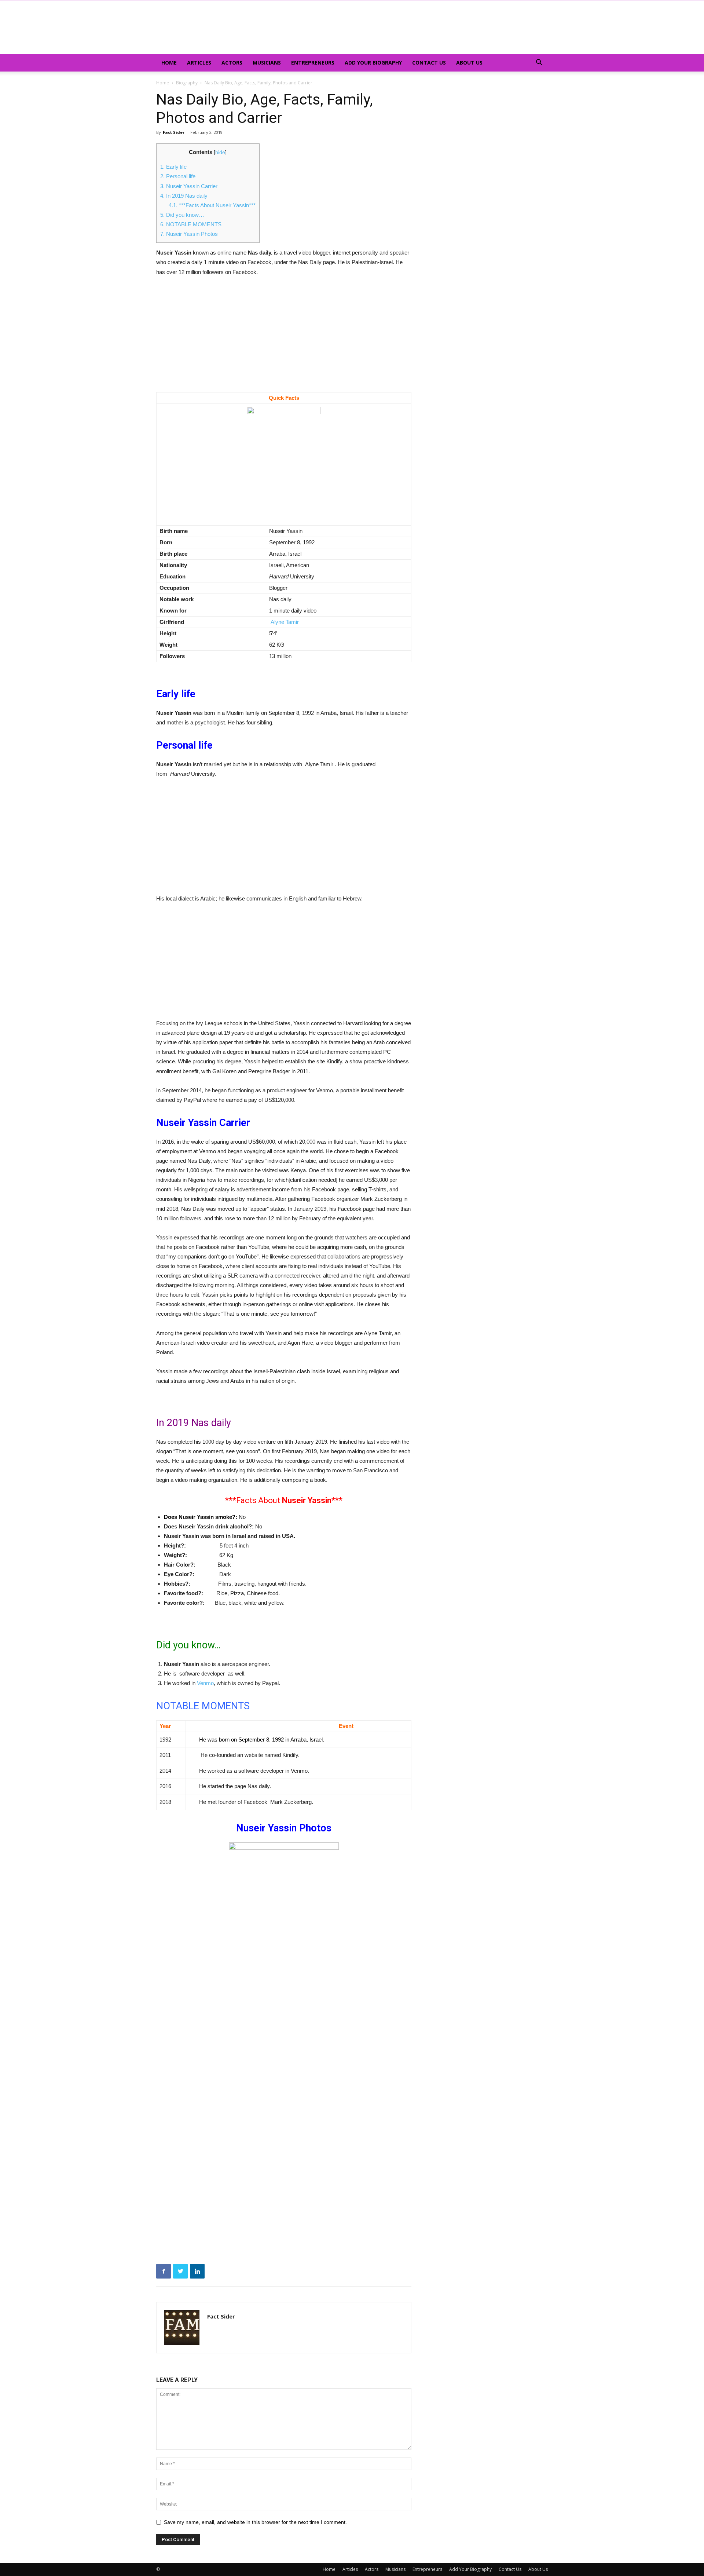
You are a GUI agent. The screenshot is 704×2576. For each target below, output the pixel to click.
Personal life (178, 176)
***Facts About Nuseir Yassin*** (212, 205)
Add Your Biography (373, 63)
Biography (187, 83)
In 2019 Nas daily (184, 196)
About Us (469, 63)
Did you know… (182, 215)
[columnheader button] (171, 1726)
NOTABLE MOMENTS (191, 224)
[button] (539, 63)
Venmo (205, 1683)
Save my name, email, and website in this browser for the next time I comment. (255, 2522)
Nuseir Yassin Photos (189, 234)
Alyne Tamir (284, 622)
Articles (199, 63)
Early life (173, 167)
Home (169, 63)
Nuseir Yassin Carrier (189, 186)
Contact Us (429, 63)
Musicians (267, 63)
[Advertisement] (284, 338)
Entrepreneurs (313, 63)
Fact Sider (174, 132)
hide (220, 152)
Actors (232, 63)
